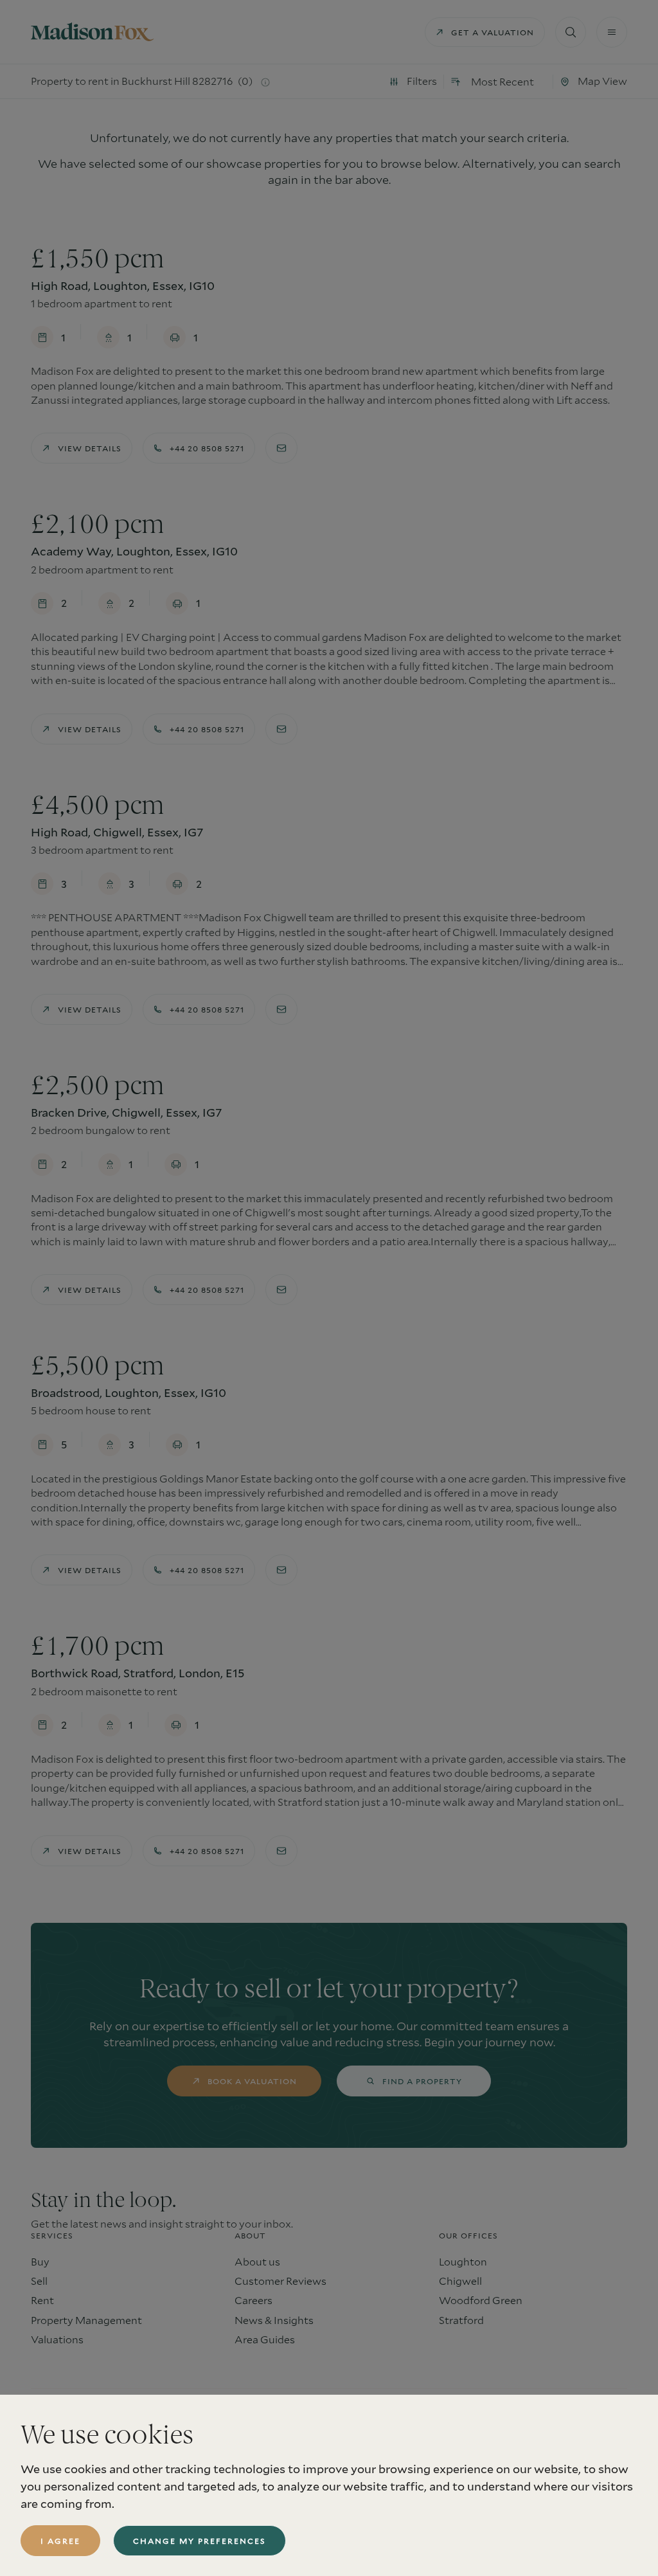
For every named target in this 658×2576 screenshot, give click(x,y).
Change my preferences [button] (200, 2541)
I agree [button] (60, 2541)
